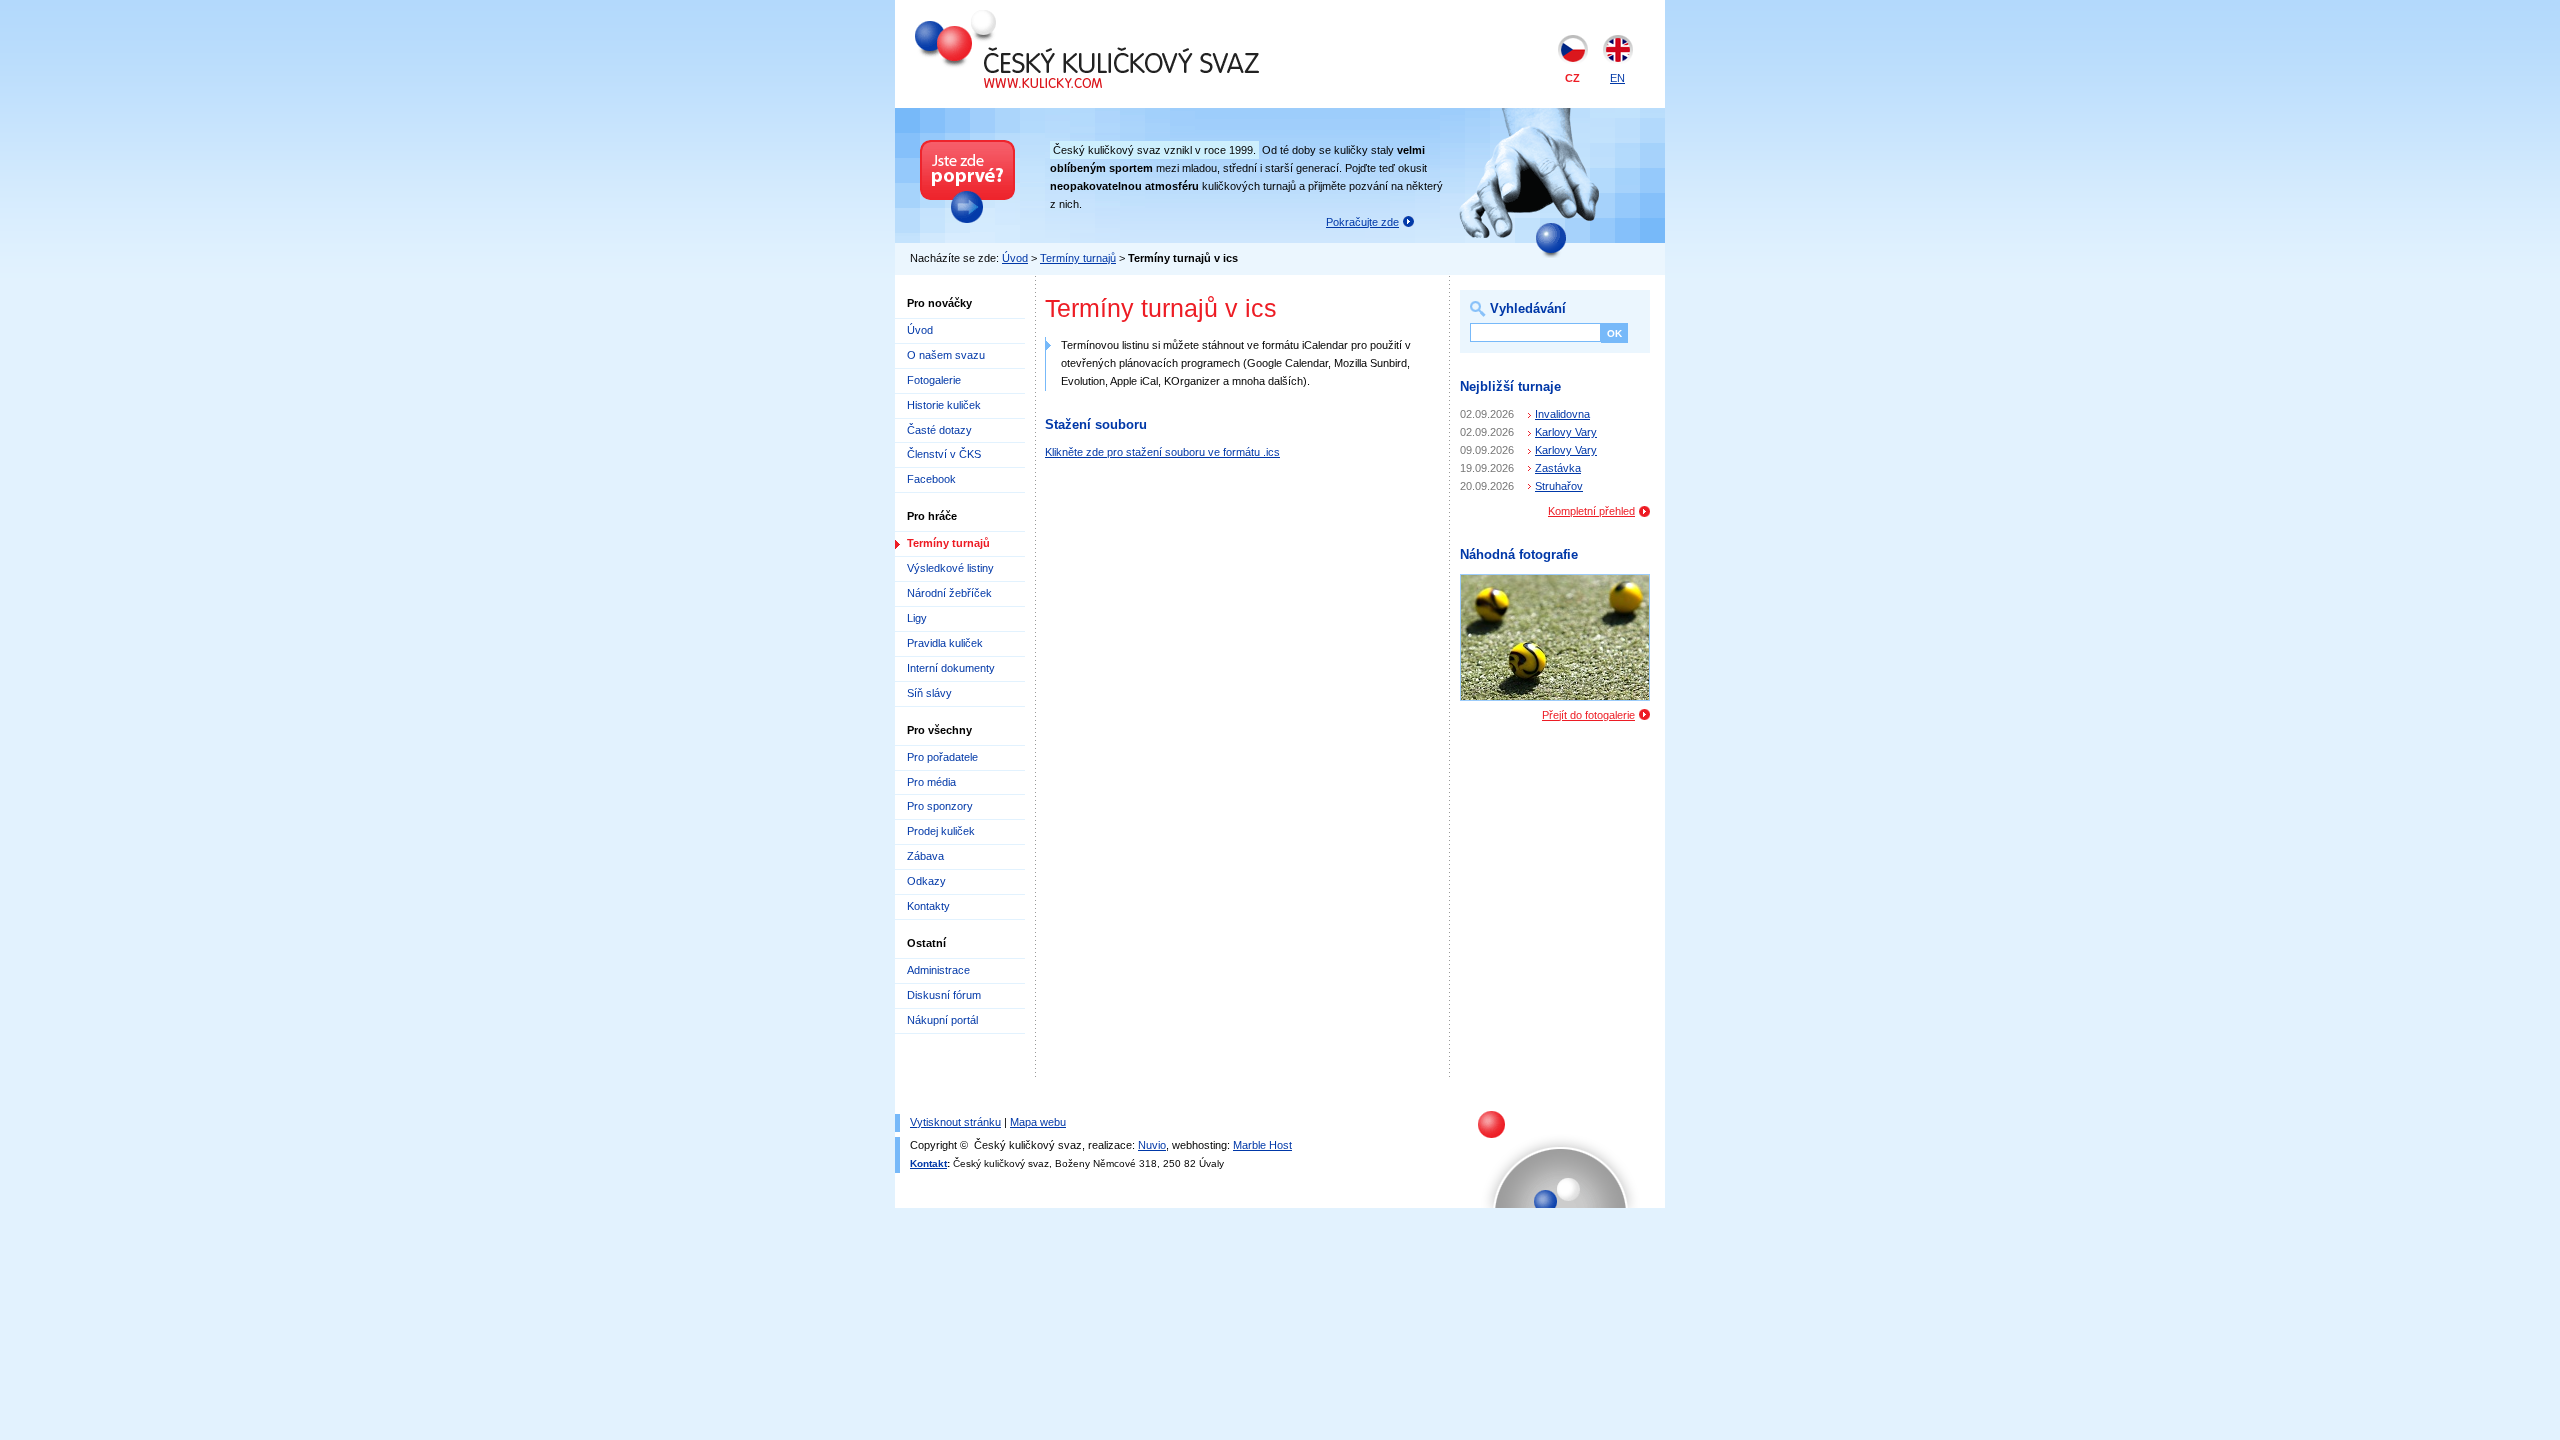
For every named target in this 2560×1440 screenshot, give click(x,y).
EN (1617, 78)
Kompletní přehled (1591, 511)
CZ (1572, 78)
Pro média (931, 782)
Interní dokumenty (951, 668)
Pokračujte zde (1362, 222)
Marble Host (1262, 1145)
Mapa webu (1038, 1122)
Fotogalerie (934, 380)
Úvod (1015, 258)
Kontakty (928, 906)
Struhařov (1559, 486)
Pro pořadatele (942, 757)
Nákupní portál (942, 1020)
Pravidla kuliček (945, 643)
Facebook (931, 479)
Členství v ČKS (944, 454)
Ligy (917, 618)
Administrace (938, 970)
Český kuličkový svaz (1007, 18)
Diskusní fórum (944, 995)
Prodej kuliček (941, 831)
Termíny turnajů (1078, 258)
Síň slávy (929, 693)
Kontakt (928, 1163)
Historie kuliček (944, 405)
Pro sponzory (940, 806)
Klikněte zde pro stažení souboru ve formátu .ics (1162, 452)
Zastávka (1558, 468)
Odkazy (926, 881)
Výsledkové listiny (950, 568)
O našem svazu (946, 355)
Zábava (925, 856)
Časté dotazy (939, 430)
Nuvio (1152, 1145)
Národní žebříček (949, 593)
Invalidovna (1562, 414)
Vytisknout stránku (955, 1122)
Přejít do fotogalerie (1588, 715)
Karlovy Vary (1566, 432)
